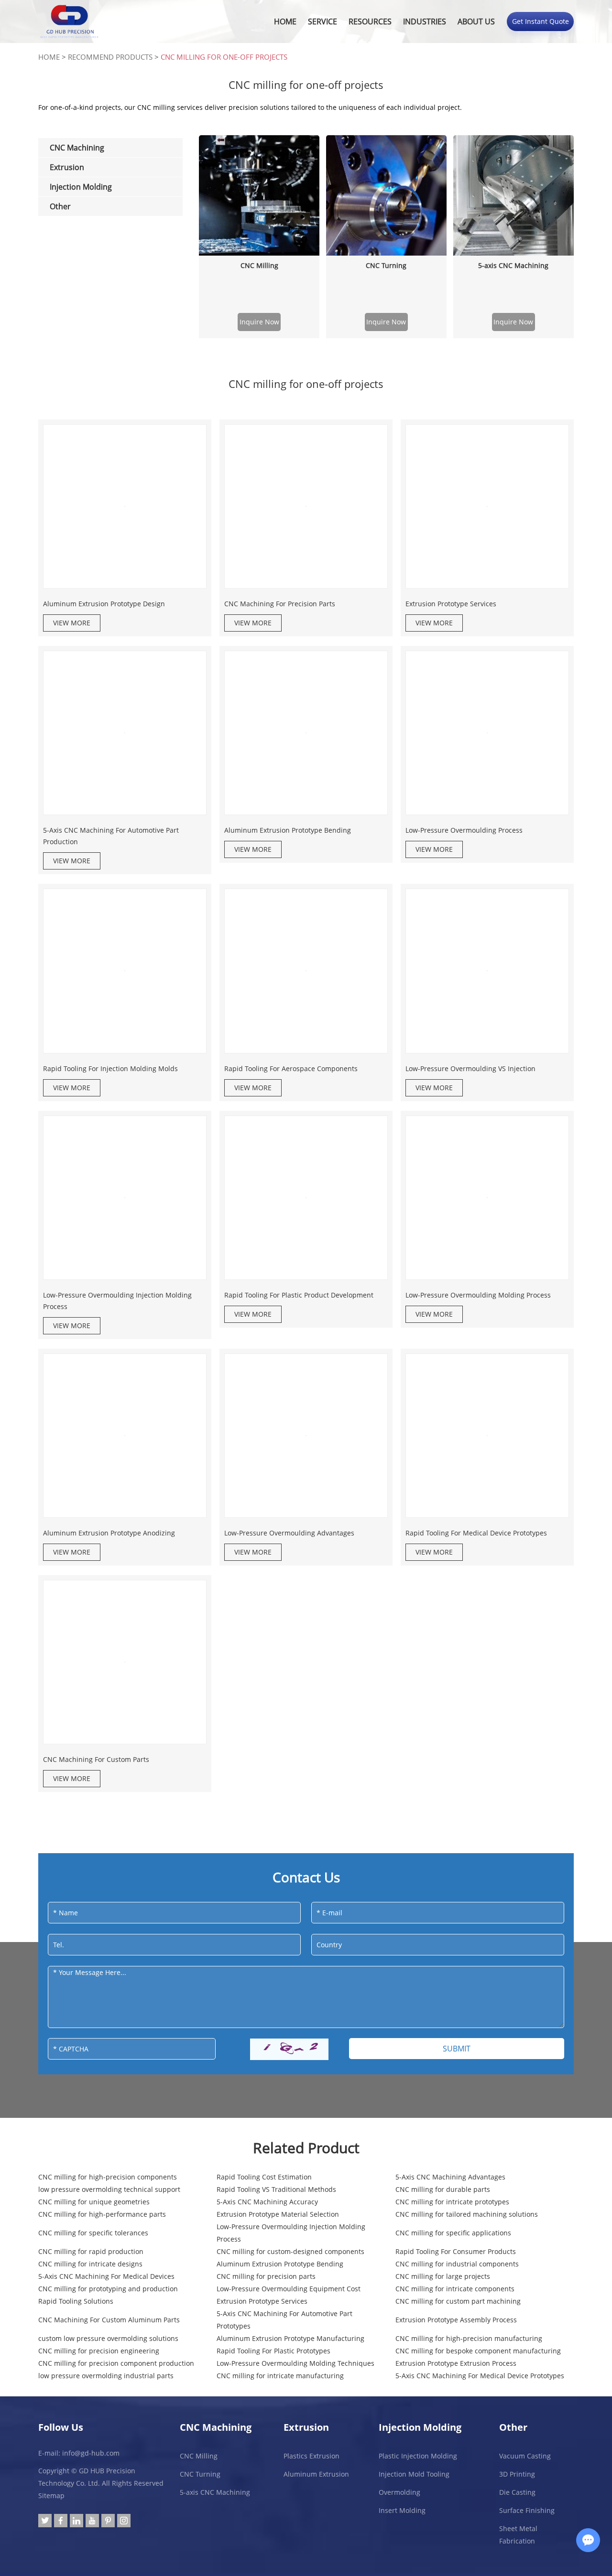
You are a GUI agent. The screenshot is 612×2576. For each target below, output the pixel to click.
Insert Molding (402, 2510)
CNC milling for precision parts (266, 2276)
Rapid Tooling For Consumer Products (456, 2251)
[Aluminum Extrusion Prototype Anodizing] (125, 1436)
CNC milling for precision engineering (99, 2351)
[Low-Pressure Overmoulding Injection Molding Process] (125, 1198)
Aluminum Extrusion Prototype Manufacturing (290, 2338)
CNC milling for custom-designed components (290, 2251)
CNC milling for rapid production (91, 2251)
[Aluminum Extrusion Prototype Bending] (306, 733)
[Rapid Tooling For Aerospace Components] (306, 971)
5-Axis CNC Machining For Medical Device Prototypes (480, 2376)
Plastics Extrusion (311, 2456)
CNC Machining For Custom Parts (96, 1759)
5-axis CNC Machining (513, 265)
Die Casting (517, 2492)
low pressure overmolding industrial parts (106, 2376)
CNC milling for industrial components (457, 2264)
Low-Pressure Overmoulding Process (464, 830)
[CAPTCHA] (289, 2049)
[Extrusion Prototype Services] (487, 506)
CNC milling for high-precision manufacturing (469, 2338)
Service (322, 21)
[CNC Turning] (386, 195)
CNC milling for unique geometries (94, 2202)
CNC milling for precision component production (116, 2363)
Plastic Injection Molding (418, 2456)
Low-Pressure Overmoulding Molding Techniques (295, 2363)
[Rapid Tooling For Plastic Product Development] (306, 1198)
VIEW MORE (72, 623)
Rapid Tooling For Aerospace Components (291, 1068)
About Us (476, 21)
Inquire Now (259, 322)
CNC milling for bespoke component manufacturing (478, 2351)
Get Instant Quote (541, 21)
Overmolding (399, 2492)
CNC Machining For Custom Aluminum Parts (109, 2320)
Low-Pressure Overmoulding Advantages (289, 1533)
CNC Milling (259, 265)
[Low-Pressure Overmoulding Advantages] (306, 1436)
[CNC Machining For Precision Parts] (306, 506)
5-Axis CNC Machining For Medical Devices (106, 2276)
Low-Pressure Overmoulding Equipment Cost (289, 2289)
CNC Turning (386, 265)
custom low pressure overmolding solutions (108, 2338)
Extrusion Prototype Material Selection (278, 2214)
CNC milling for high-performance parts (102, 2214)
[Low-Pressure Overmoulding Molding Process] (487, 1198)
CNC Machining (216, 2427)
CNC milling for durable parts (443, 2189)
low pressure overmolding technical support (109, 2189)
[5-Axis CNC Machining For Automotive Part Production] (125, 733)
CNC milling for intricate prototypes (452, 2202)
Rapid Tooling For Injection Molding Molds (110, 1068)
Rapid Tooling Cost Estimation (264, 2177)
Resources (370, 21)
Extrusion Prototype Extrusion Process (456, 2363)
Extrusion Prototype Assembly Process (456, 2320)
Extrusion (306, 2427)
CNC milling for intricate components (455, 2289)
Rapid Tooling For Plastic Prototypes (273, 2351)
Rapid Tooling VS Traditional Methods (276, 2189)
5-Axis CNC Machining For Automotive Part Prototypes (284, 2320)
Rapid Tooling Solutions (76, 2301)
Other (513, 2427)
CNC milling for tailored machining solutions (467, 2214)
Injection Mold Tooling (414, 2474)
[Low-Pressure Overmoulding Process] (487, 733)
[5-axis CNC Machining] (514, 195)
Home (285, 21)
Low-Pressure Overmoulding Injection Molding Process (117, 1301)
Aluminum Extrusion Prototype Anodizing (109, 1533)
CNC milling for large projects (443, 2276)
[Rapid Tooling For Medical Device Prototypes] (487, 1436)
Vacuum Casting (525, 2456)
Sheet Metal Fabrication (518, 2535)
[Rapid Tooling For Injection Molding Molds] (125, 971)
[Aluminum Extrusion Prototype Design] (125, 506)
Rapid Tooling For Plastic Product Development (299, 1295)
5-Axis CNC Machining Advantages (450, 2177)
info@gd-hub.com (91, 2453)
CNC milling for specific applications (453, 2233)
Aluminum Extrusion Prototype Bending (288, 830)
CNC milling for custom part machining (458, 2301)
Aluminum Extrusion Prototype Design (104, 604)
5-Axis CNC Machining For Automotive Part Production (111, 836)
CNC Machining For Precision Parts (280, 604)
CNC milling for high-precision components (108, 2177)
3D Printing (517, 2474)
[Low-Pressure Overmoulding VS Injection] (487, 971)
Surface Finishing (527, 2510)
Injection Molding (420, 2427)
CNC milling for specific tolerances (93, 2233)
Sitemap (51, 2495)
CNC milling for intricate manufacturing (280, 2376)
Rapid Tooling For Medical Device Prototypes (476, 1533)
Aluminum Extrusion (316, 2474)
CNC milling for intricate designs (90, 2264)
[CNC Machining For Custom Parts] (125, 1662)
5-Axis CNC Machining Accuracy (267, 2202)
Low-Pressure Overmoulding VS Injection (470, 1068)
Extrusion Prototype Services (451, 604)
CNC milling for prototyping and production (108, 2289)
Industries (425, 21)
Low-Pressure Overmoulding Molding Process (478, 1295)
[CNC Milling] (259, 195)
